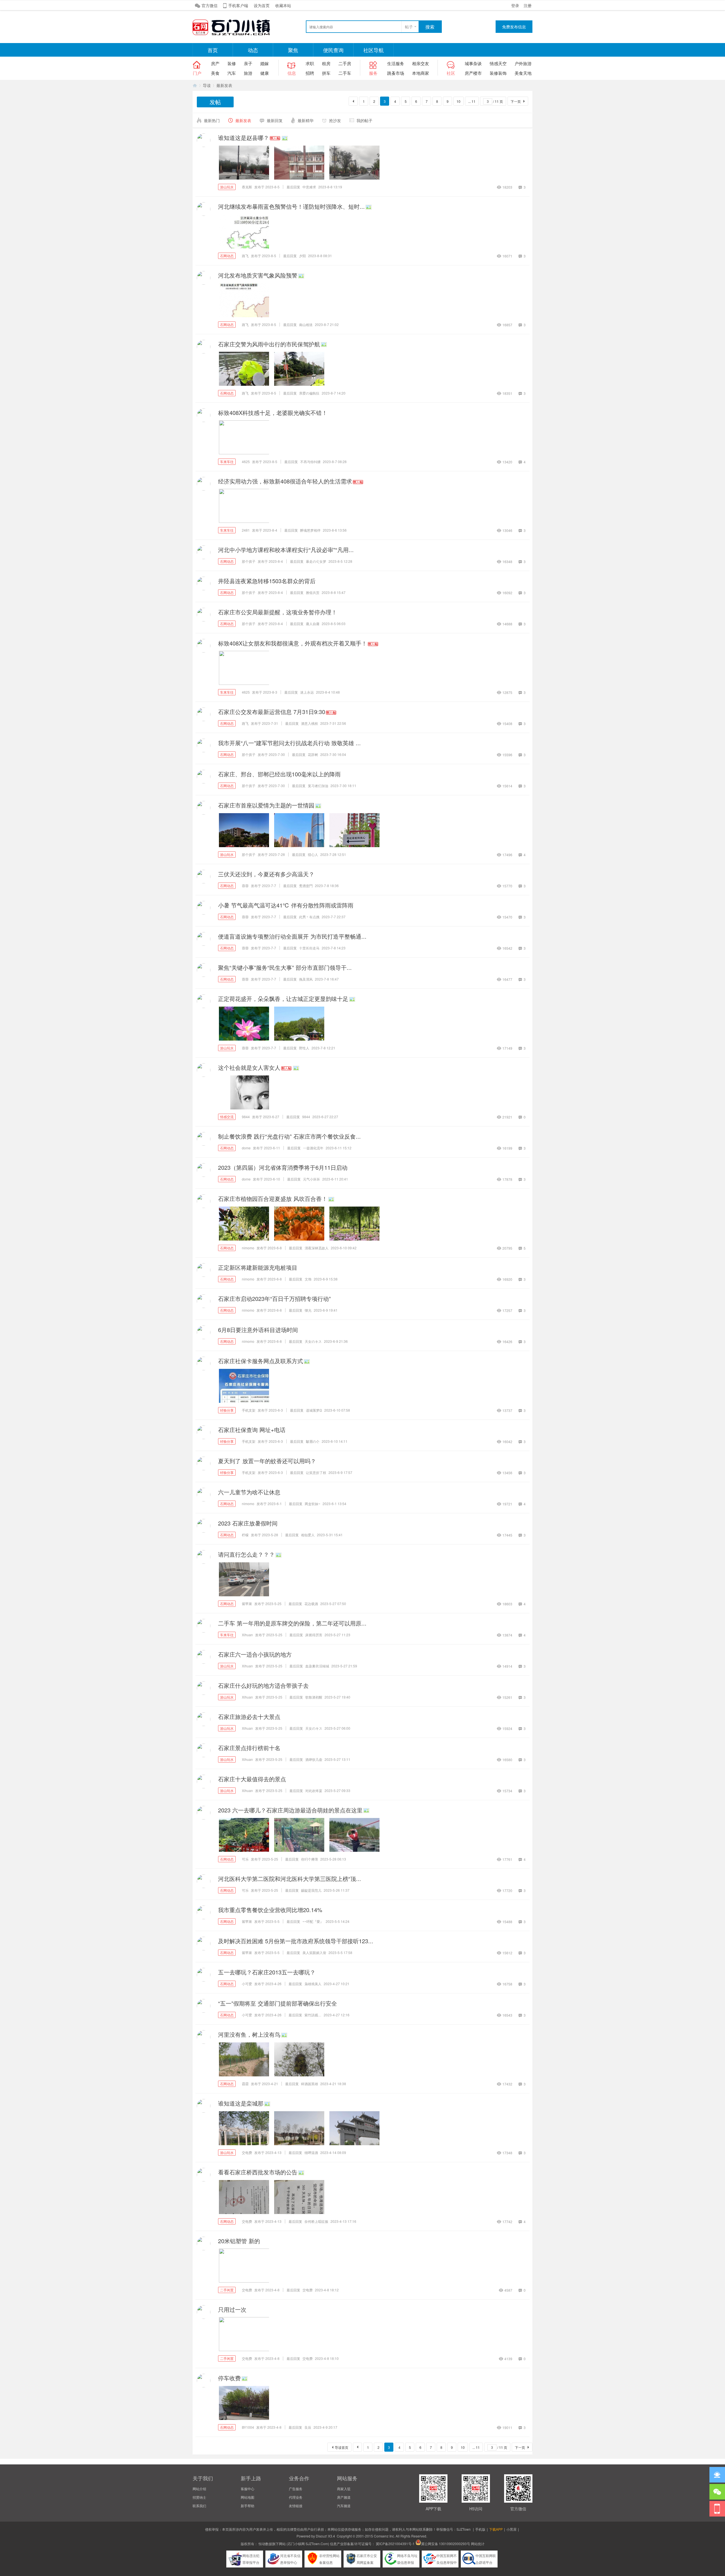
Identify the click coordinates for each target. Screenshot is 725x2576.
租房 (326, 63)
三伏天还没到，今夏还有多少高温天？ (266, 874)
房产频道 (344, 2497)
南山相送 (306, 324)
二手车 (345, 73)
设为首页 (262, 5)
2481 (246, 530)
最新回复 (275, 120)
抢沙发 (335, 120)
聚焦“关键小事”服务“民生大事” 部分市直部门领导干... (285, 967)
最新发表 (224, 85)
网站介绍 (199, 2489)
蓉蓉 (245, 886)
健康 (265, 73)
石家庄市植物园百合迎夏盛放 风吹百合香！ (273, 1198)
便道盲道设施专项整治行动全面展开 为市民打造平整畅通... (292, 936)
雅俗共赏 (313, 592)
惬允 (308, 1310)
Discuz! (321, 2536)
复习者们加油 (318, 786)
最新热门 (212, 120)
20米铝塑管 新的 (239, 2241)
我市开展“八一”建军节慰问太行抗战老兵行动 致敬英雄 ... (289, 743)
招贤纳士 (199, 2497)
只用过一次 (232, 2309)
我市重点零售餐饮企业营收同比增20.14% (270, 1910)
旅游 (248, 73)
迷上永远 (307, 692)
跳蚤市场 (396, 73)
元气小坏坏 (312, 1179)
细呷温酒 (311, 2152)
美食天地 (523, 73)
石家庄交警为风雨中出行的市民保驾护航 (269, 344)
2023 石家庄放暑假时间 (248, 1523)
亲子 (248, 63)
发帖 (215, 102)
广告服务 (296, 2489)
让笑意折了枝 (316, 1472)
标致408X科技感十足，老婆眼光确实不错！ (273, 413)
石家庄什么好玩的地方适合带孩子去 (263, 1685)
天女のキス (313, 1341)
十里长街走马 (309, 948)
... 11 (472, 101)
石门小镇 (195, 85)
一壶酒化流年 (313, 1148)
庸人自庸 (313, 624)
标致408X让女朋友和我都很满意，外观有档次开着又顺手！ (293, 643)
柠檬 (245, 1535)
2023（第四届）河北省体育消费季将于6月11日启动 (283, 1167)
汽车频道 (344, 2506)
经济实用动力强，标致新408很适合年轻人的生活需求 (285, 481)
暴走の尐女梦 (316, 561)
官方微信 (210, 5)
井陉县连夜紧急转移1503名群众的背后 (267, 581)
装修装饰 (498, 73)
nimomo (248, 1248)
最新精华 (306, 120)
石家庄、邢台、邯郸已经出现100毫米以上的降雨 (279, 774)
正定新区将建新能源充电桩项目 (258, 1267)
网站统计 (478, 2544)
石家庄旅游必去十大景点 (249, 1717)
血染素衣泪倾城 (317, 1666)
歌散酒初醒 (314, 1697)
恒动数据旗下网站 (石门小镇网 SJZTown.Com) (294, 2544)
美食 (215, 73)
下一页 (516, 101)
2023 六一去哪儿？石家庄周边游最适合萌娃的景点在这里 (290, 1810)
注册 (528, 5)
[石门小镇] (235, 34)
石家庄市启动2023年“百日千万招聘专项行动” (274, 1298)
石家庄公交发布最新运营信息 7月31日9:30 (272, 712)
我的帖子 (364, 120)
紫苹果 (247, 1604)
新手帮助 (248, 2506)
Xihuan (247, 1635)
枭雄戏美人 (313, 1984)
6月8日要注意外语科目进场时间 (258, 1330)
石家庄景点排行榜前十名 (249, 1748)
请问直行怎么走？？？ (246, 1554)
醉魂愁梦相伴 (310, 530)
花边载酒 (311, 1604)
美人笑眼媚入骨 (314, 1952)
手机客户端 (238, 5)
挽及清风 (306, 979)
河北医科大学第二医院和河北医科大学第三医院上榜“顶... (290, 1879)
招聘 (310, 73)
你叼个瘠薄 (310, 1859)
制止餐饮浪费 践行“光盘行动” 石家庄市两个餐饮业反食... (289, 1136)
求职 (310, 63)
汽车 (232, 73)
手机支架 (249, 1410)
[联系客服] (717, 2475)
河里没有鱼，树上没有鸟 (249, 2034)
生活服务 (396, 63)
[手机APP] (717, 2509)
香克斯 (247, 187)
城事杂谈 (473, 63)
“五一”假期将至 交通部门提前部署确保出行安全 (278, 2003)
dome (246, 1148)
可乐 (245, 1859)
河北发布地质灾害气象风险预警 (258, 275)
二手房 (345, 63)
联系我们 (199, 2506)
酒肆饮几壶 (314, 1759)
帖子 (409, 27)
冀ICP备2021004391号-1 (395, 2544)
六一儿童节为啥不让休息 (249, 1492)
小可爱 (247, 1984)
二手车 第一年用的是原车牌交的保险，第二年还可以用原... (292, 1623)
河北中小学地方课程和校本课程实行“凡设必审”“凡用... (286, 550)
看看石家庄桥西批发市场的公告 (258, 2172)
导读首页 (342, 2447)
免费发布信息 (514, 27)
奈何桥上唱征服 (316, 2221)
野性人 (304, 1048)
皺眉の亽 (313, 1441)
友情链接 (296, 2506)
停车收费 (229, 2378)
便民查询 (333, 50)
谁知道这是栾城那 (241, 2103)
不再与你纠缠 (310, 462)
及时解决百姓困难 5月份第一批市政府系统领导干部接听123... (296, 1941)
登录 (515, 5)
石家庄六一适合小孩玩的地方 (255, 1654)
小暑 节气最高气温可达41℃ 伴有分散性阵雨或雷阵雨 (286, 905)
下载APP (496, 2529)
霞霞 (245, 2084)
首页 (213, 50)
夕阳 (302, 256)
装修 (232, 63)
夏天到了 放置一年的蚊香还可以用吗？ (267, 1461)
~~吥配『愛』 (313, 1921)
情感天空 (498, 63)
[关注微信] (717, 2492)
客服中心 (248, 2489)
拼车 (326, 73)
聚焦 (293, 50)
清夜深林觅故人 (317, 1248)
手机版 (480, 2529)
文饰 (308, 1279)
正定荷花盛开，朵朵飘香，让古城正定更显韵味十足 (283, 999)
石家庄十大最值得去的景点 (252, 1779)
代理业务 (296, 2497)
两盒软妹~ (313, 1504)
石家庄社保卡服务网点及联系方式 (261, 1361)
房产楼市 (473, 73)
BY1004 (248, 2427)
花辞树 (313, 754)
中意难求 (309, 187)
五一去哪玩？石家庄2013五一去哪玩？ (267, 1972)
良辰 (308, 2427)
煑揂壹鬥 (306, 886)
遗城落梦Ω (314, 1410)
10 (459, 101)
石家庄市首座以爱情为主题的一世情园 (266, 805)
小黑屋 (511, 2529)
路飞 (245, 256)
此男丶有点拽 (309, 917)
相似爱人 (308, 1535)
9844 (246, 1117)
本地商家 (421, 73)
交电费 (247, 2152)
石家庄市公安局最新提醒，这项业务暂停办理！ (278, 612)
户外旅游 (523, 63)
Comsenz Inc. (384, 2536)
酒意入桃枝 (310, 723)
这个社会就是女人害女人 (249, 1067)
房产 (215, 63)
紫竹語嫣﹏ (313, 2015)
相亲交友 (421, 63)
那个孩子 (249, 561)
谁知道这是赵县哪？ (244, 138)
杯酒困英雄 (310, 2084)
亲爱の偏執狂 (309, 393)
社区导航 (374, 50)
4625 (246, 462)
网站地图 (248, 2497)
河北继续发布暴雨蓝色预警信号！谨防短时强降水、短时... (291, 206)
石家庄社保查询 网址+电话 (252, 1430)
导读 (207, 85)
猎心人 (313, 854)
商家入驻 (344, 2489)
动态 (253, 50)
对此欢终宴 (314, 1790)
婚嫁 (265, 63)
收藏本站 (283, 5)
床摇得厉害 (314, 1635)
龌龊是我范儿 (311, 1890)
